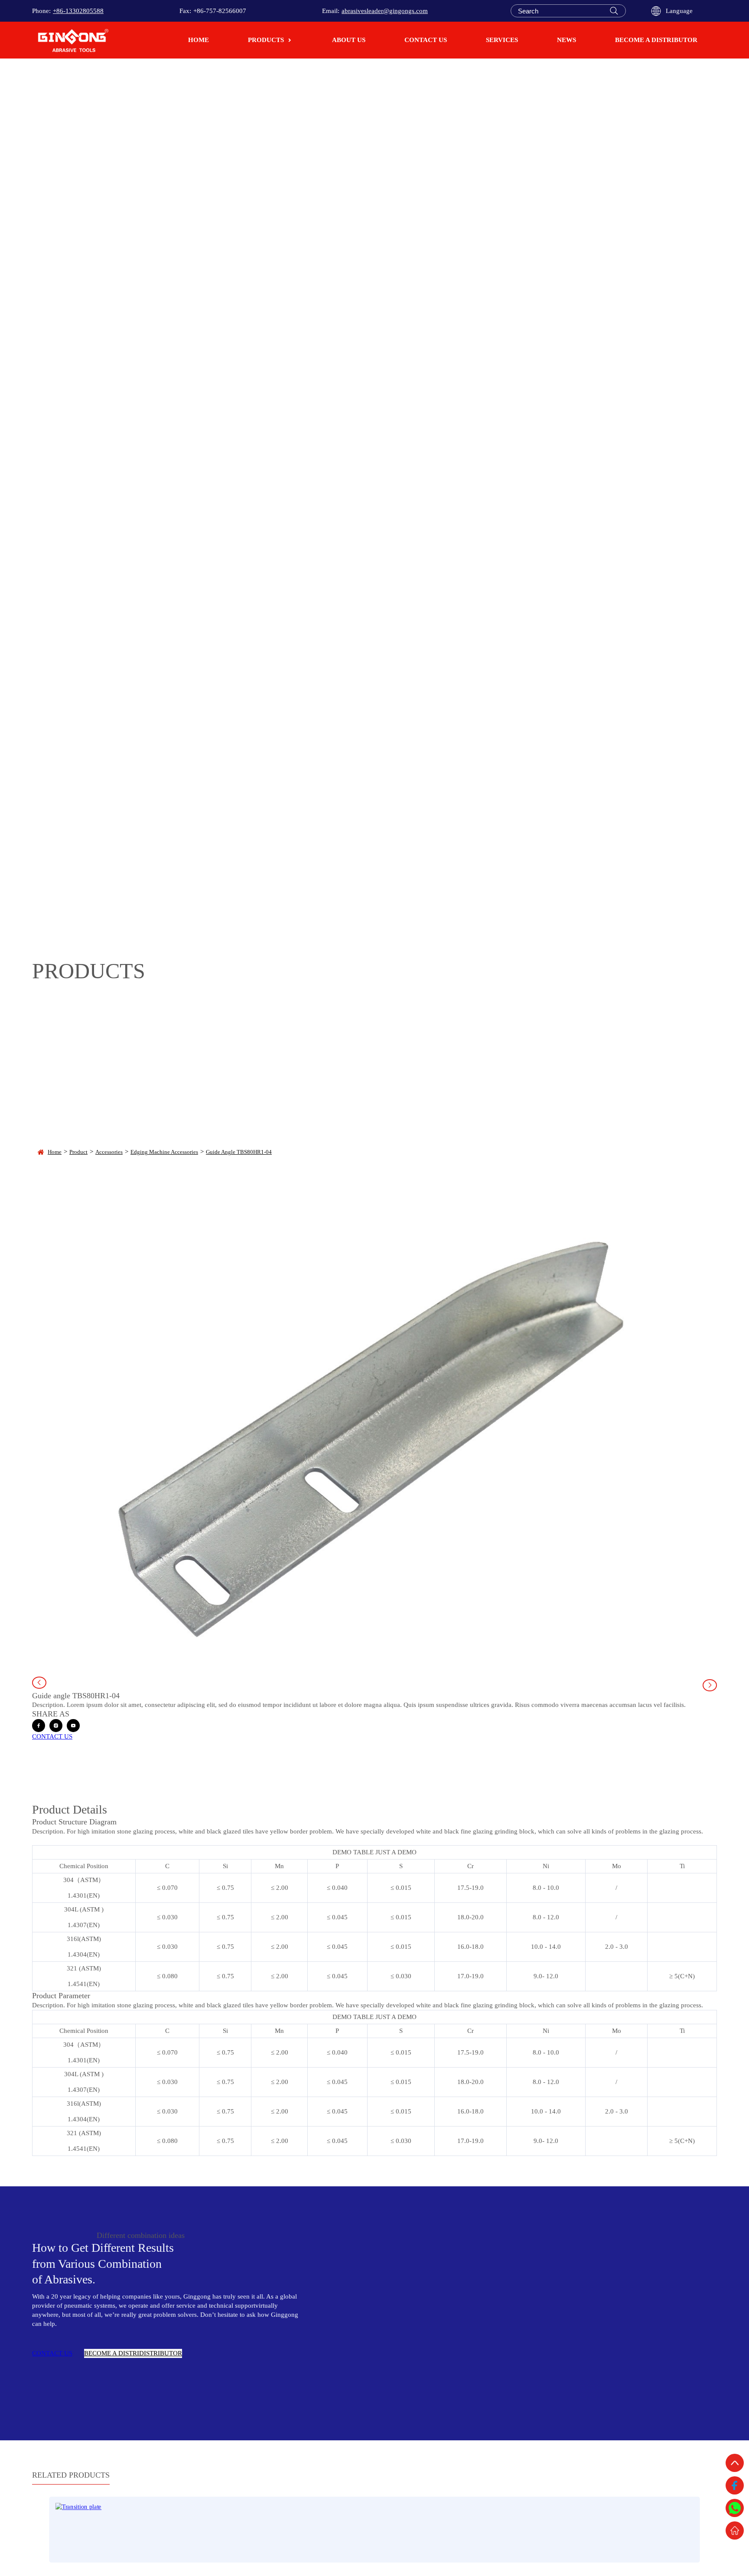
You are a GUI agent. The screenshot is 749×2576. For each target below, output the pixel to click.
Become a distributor (656, 40)
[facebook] (39, 1726)
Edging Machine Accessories (164, 1152)
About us (349, 40)
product (78, 1152)
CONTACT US (52, 1736)
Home (199, 40)
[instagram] (56, 1726)
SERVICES (502, 40)
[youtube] (73, 1726)
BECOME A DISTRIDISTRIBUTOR (133, 2353)
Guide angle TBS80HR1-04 (239, 1152)
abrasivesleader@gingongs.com (385, 11)
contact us (426, 40)
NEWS (567, 40)
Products (266, 40)
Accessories (109, 1152)
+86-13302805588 (78, 11)
